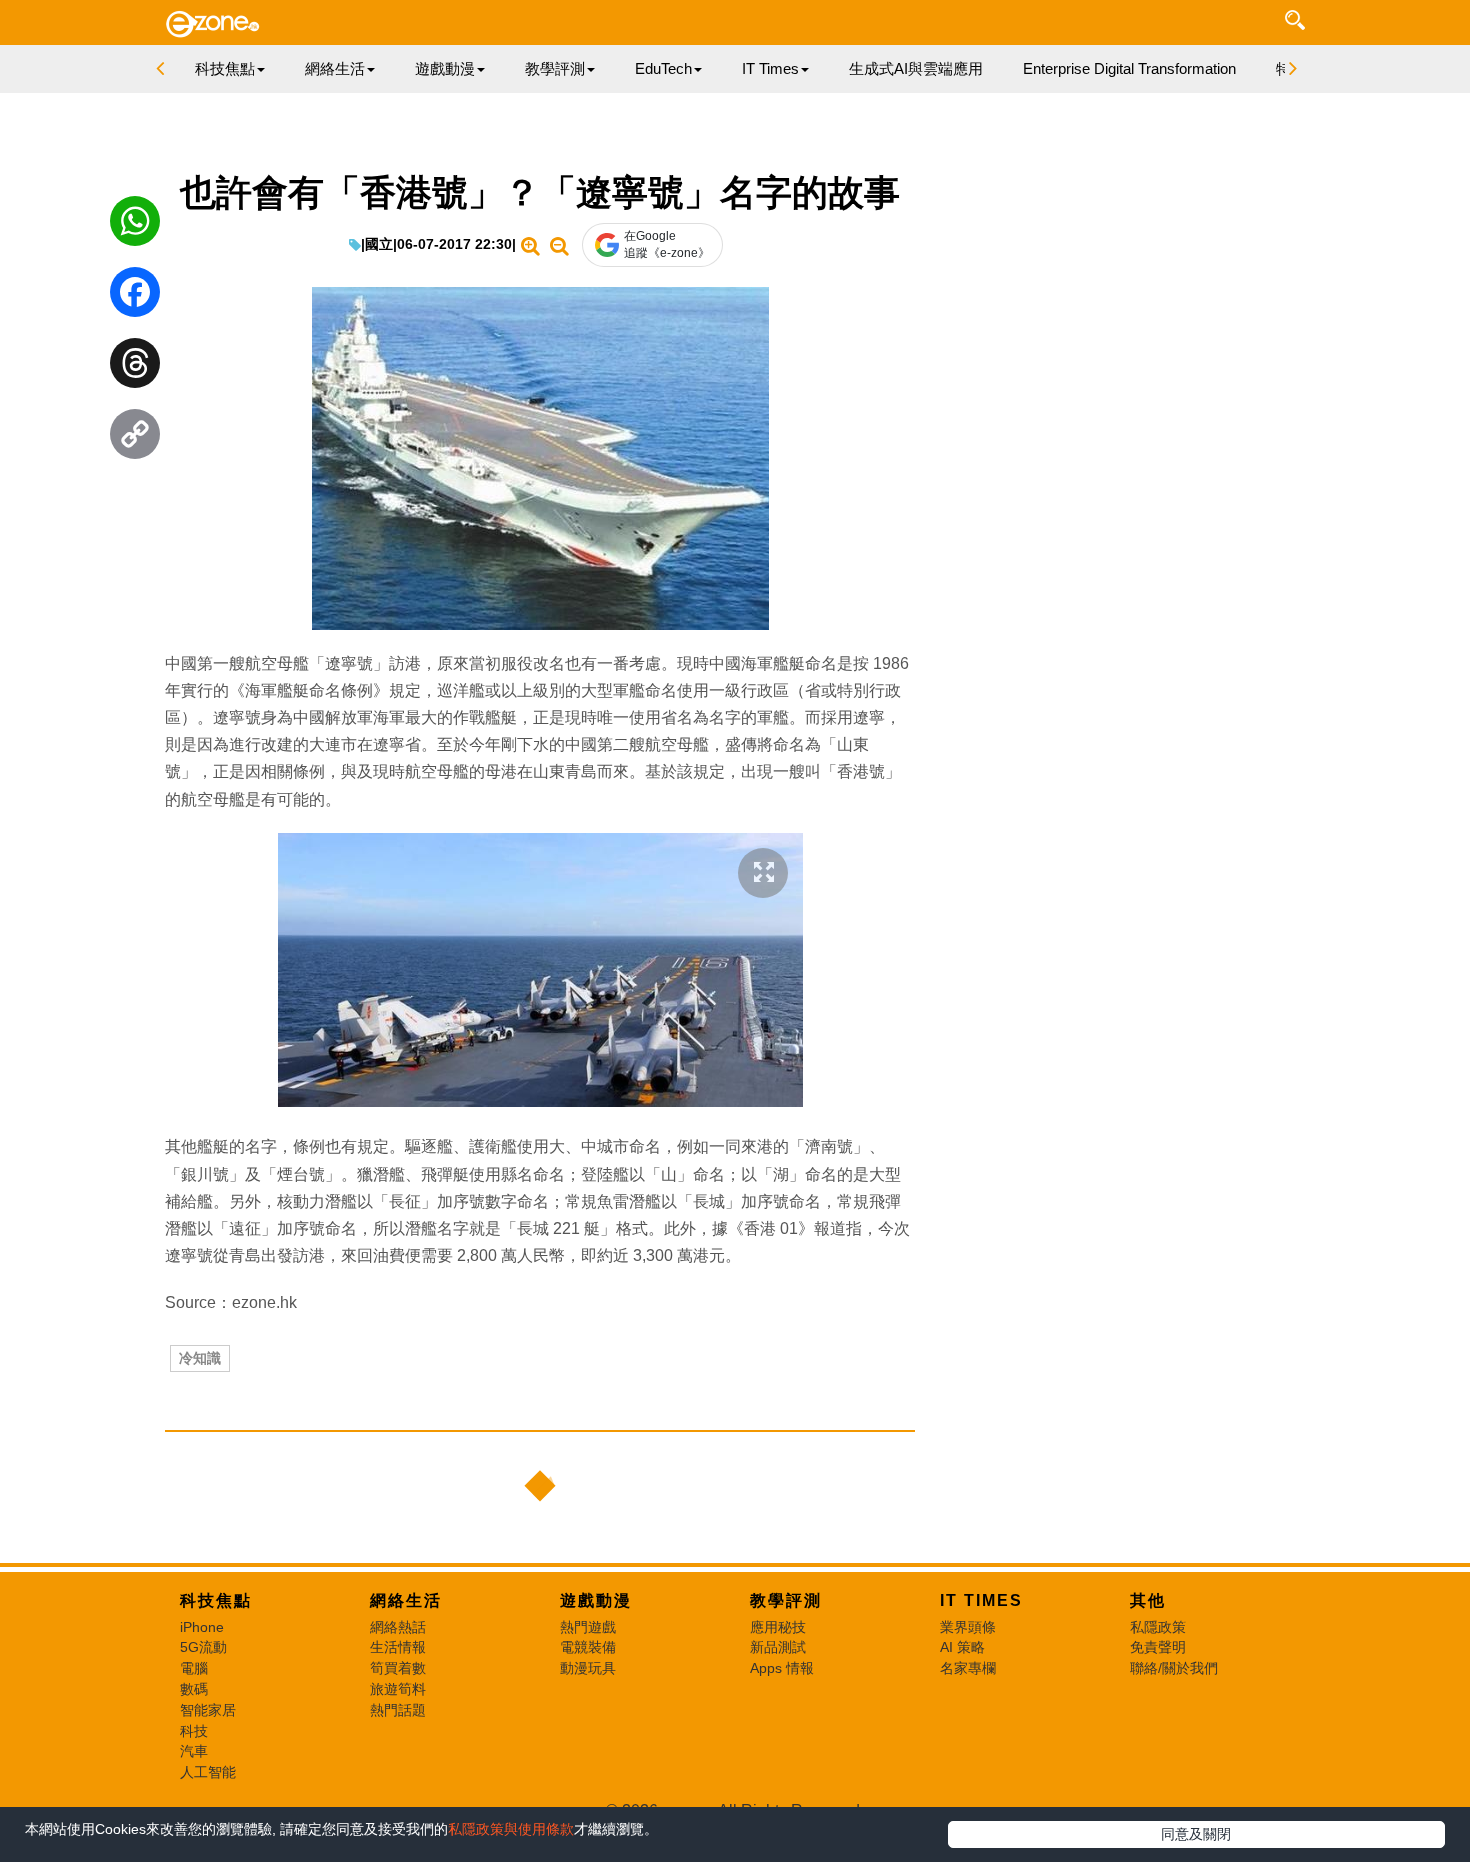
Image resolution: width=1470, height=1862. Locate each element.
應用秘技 (778, 1627)
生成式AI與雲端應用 (916, 68)
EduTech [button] (663, 68)
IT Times (981, 1600)
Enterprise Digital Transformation (1129, 68)
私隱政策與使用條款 (511, 1829)
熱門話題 (398, 1710)
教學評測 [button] (555, 68)
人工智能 (208, 1772)
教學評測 (786, 1600)
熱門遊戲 (588, 1627)
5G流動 (203, 1647)
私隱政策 (1158, 1627)
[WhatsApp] (135, 226)
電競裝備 (588, 1647)
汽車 (194, 1751)
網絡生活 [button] (335, 68)
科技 (194, 1731)
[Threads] (135, 368)
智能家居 (208, 1710)
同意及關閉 (1196, 1834)
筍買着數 (398, 1668)
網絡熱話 (398, 1627)
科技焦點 (216, 1600)
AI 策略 (962, 1647)
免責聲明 (1158, 1647)
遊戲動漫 (596, 1600)
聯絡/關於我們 (1174, 1668)
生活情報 (398, 1647)
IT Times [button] (770, 68)
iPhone (202, 1627)
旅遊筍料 (398, 1689)
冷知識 (200, 1358)
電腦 (194, 1668)
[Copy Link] (135, 439)
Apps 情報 (782, 1668)
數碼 (194, 1689)
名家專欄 (968, 1668)
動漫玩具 (588, 1668)
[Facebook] (135, 297)
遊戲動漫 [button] (445, 68)
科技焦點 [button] (225, 68)
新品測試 (778, 1647)
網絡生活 (406, 1600)
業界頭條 (968, 1627)
